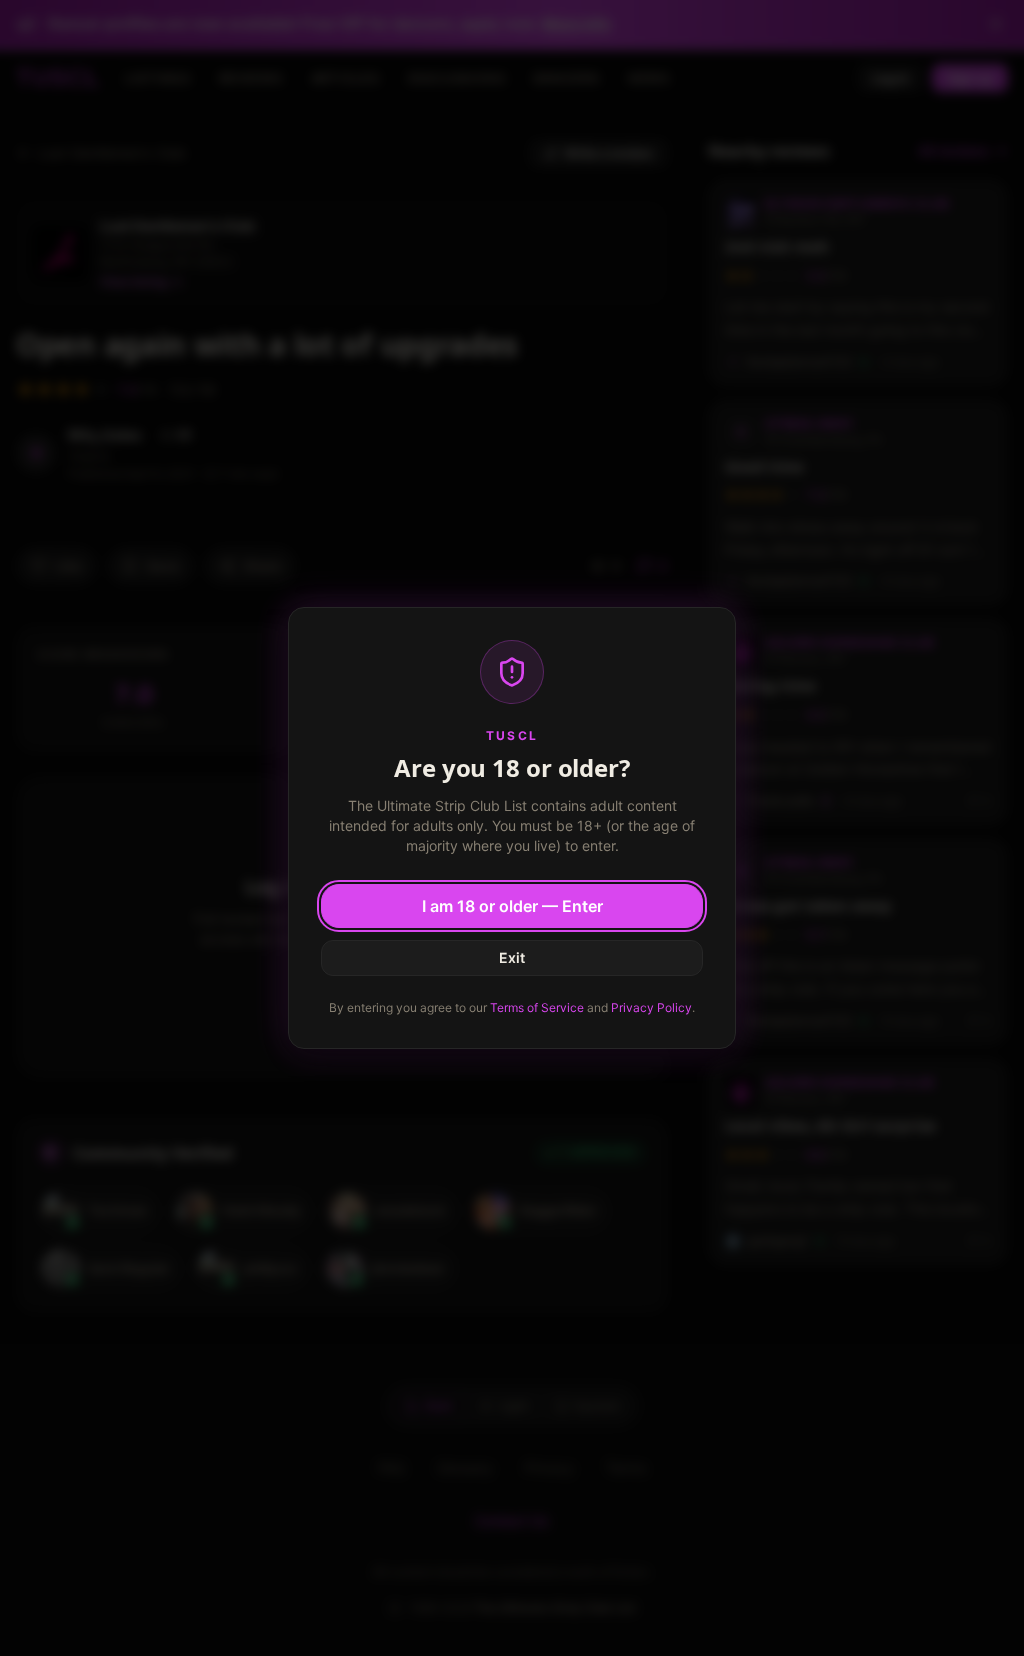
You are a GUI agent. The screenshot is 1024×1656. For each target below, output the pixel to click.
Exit (512, 957)
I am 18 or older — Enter (512, 906)
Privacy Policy (651, 1007)
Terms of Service (537, 1007)
